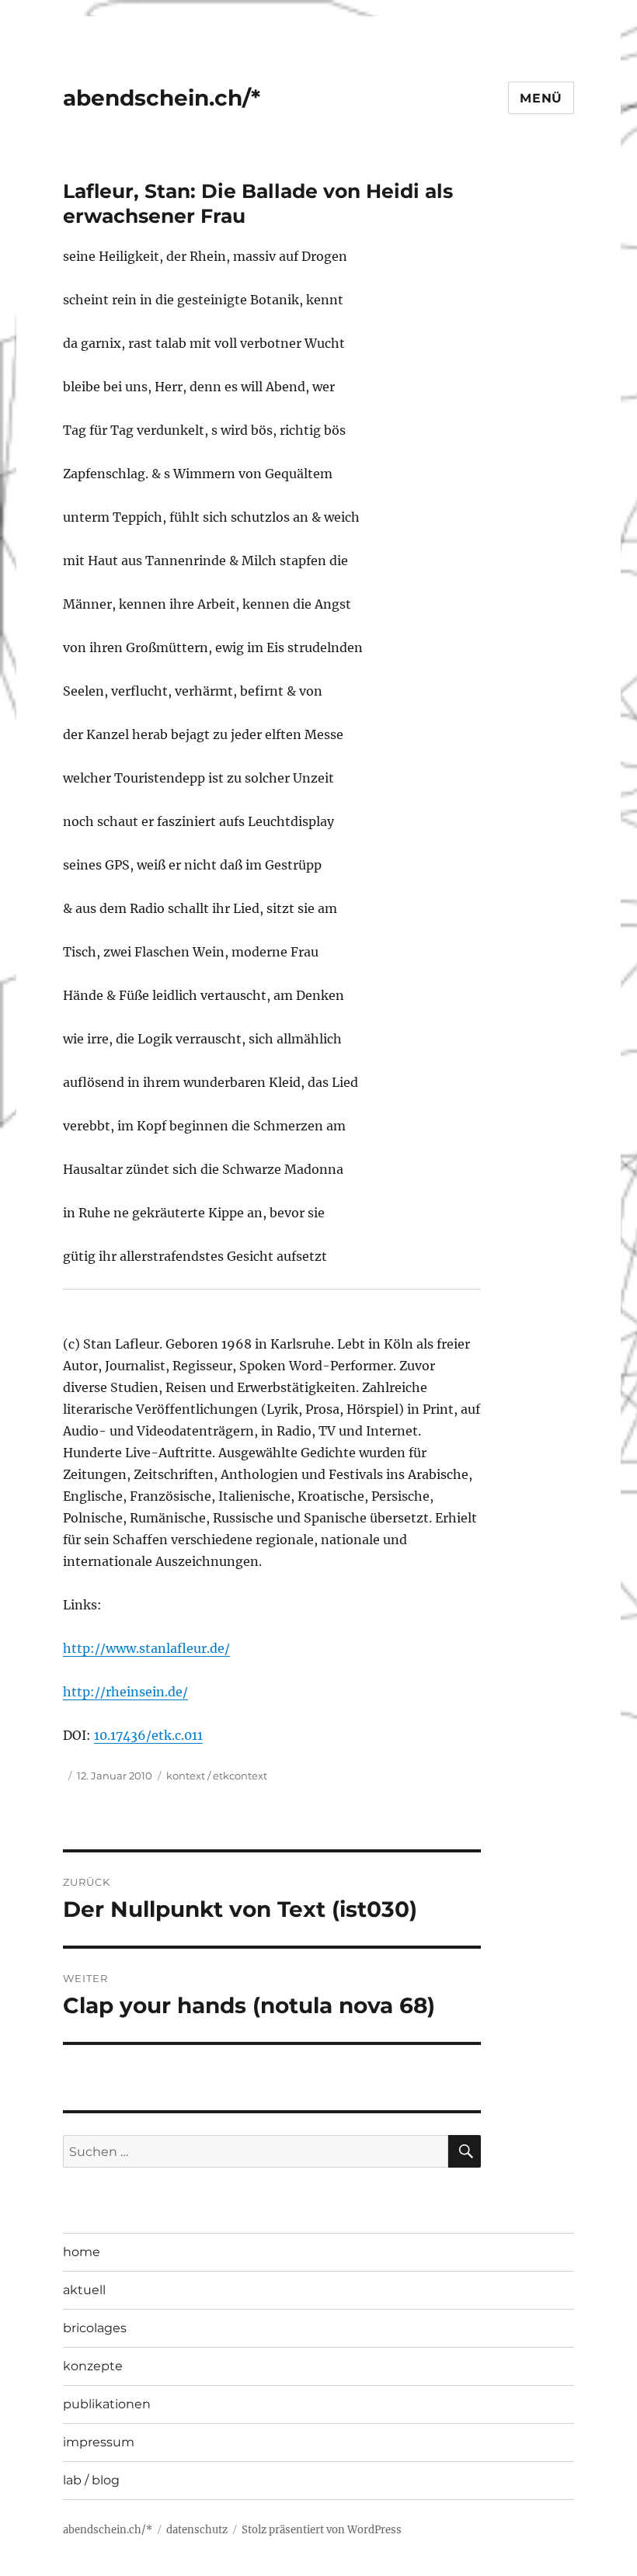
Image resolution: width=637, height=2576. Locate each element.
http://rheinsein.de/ (125, 1692)
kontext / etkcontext (217, 1776)
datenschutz (197, 2530)
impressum (99, 2442)
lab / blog (91, 2480)
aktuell (84, 2290)
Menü (541, 98)
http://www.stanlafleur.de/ (146, 1648)
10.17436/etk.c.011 (148, 1735)
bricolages (95, 2328)
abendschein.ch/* (162, 98)
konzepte (93, 2366)
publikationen (107, 2404)
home (82, 2252)
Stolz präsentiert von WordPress (322, 2530)
